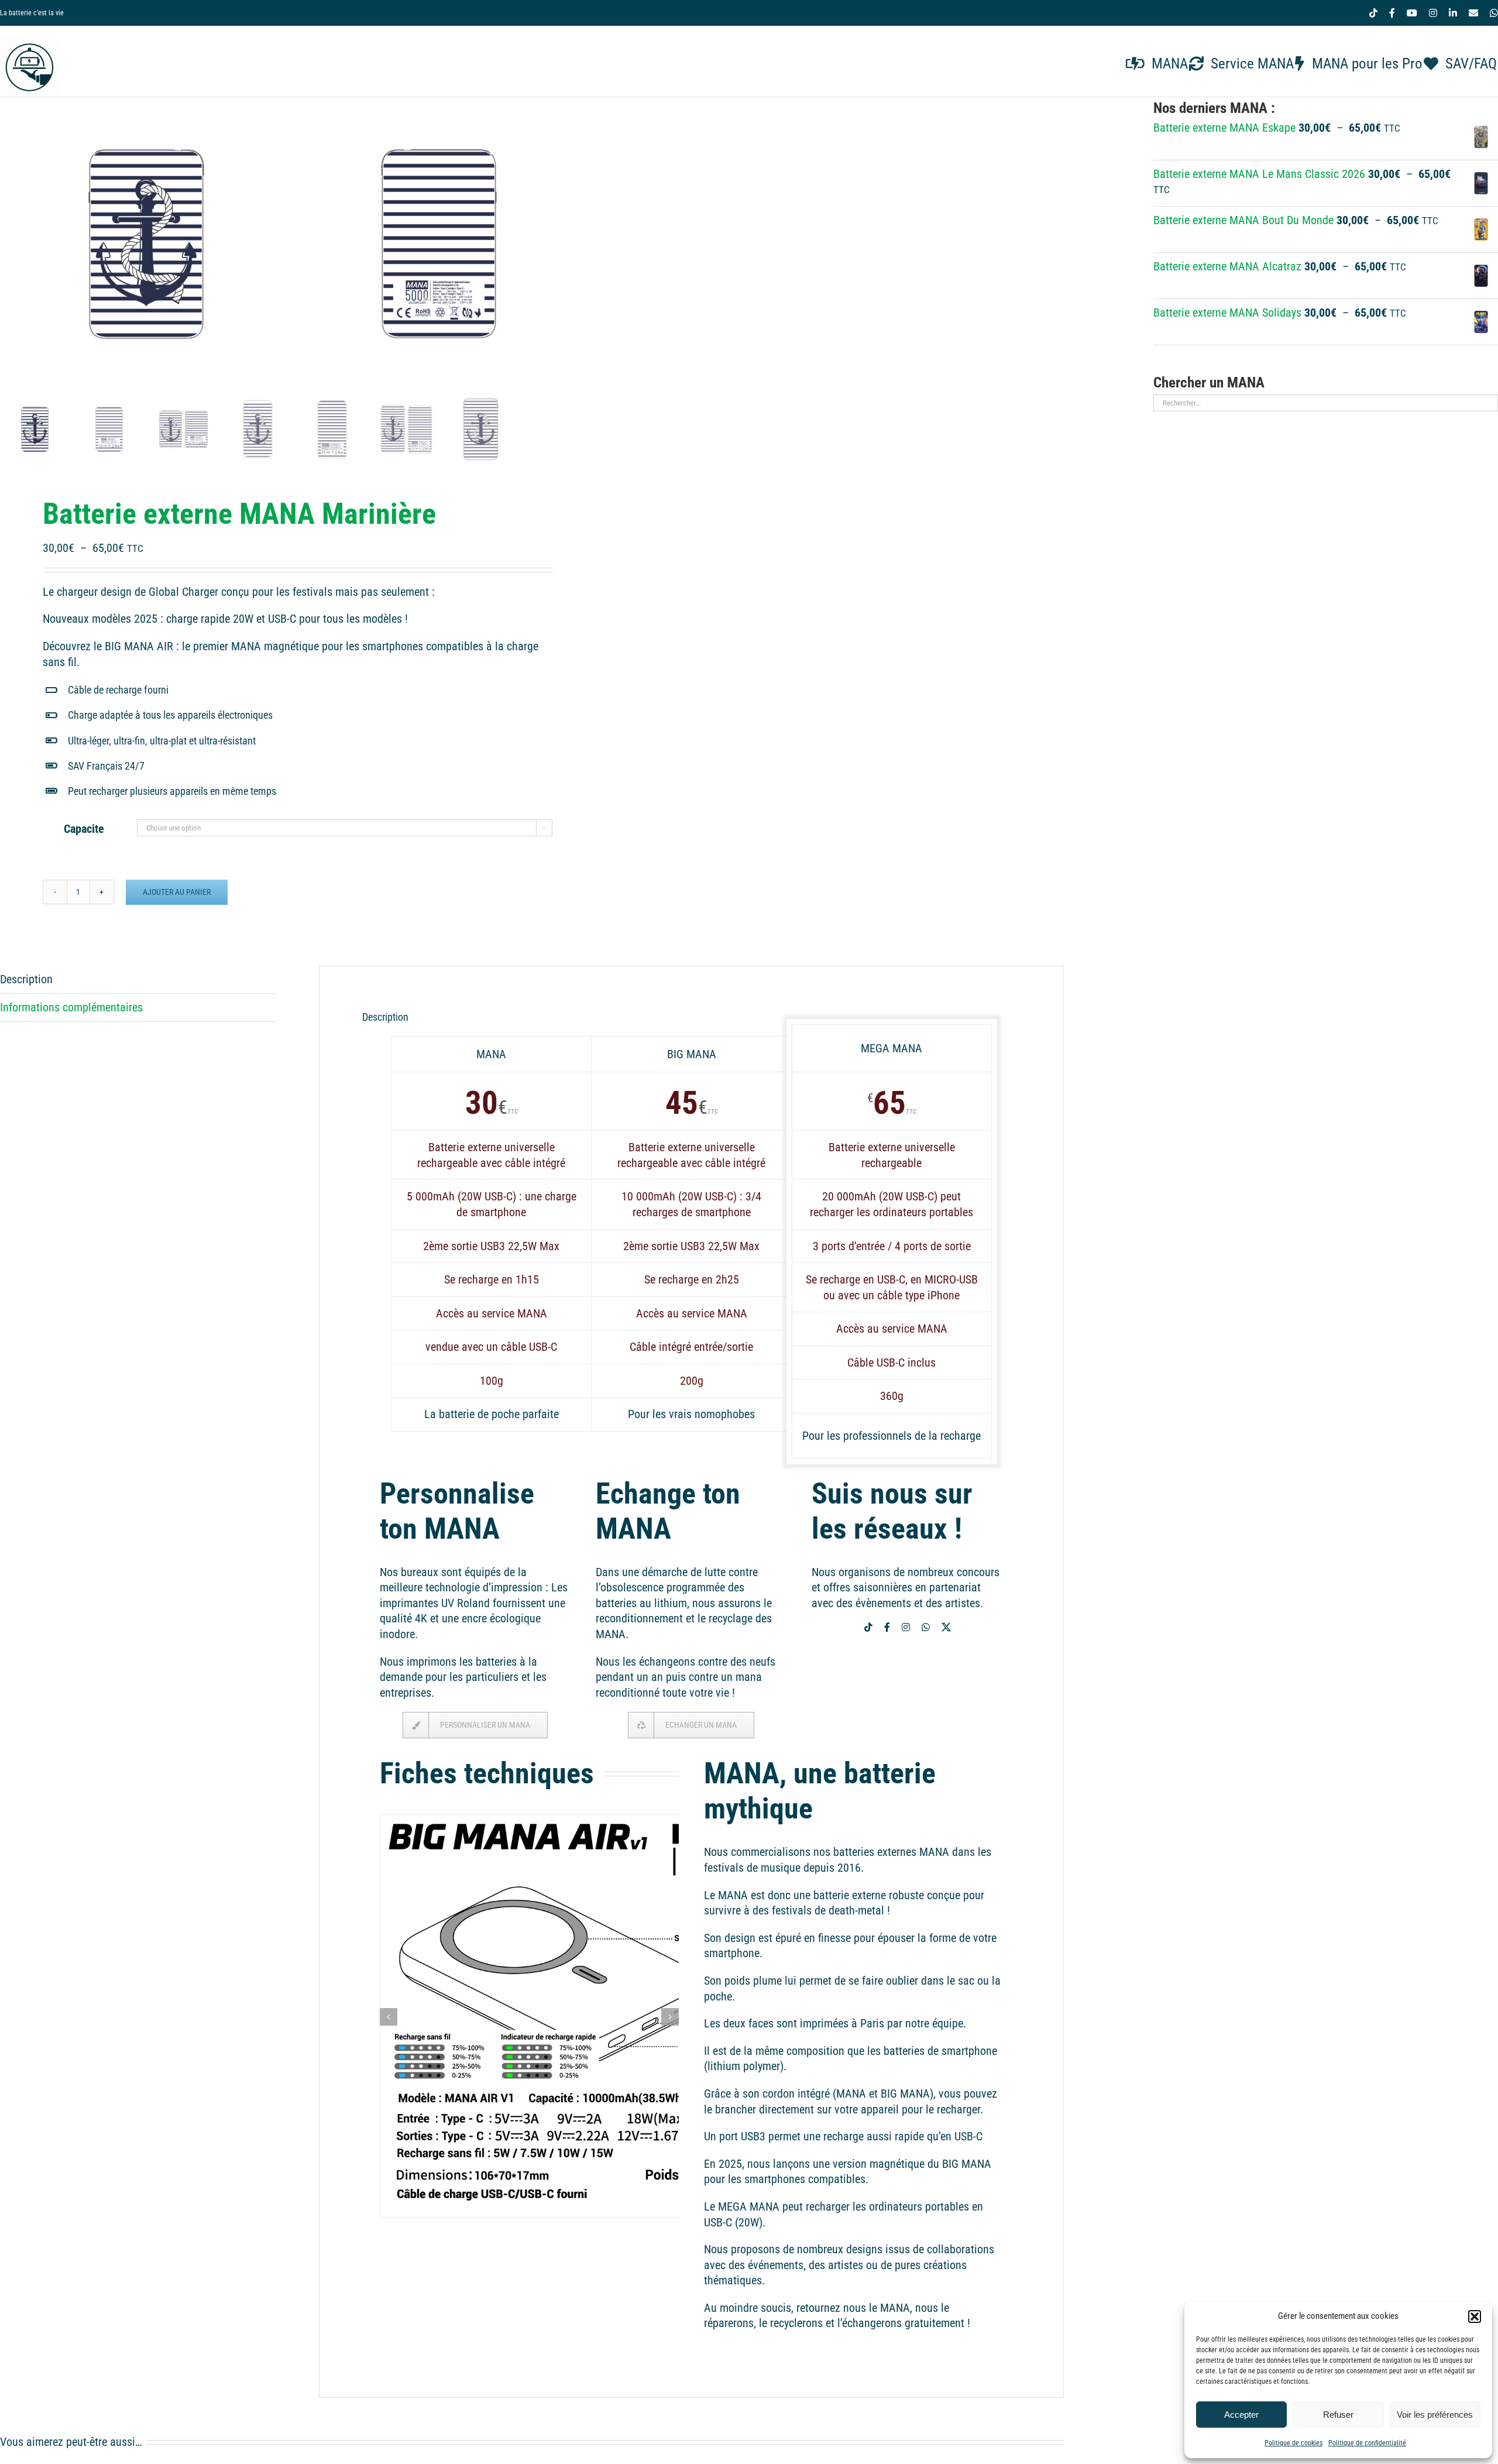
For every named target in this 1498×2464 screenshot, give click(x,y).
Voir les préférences (1435, 2415)
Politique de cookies (1293, 2443)
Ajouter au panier (177, 892)
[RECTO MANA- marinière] (146, 244)
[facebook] (887, 1627)
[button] (1475, 2317)
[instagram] (906, 1627)
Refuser (1338, 2415)
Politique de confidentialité (1367, 2443)
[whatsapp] (926, 1627)
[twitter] (946, 1627)
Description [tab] (26, 979)
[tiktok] (868, 1627)
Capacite (84, 829)
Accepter (1241, 2415)
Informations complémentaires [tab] (71, 1007)
